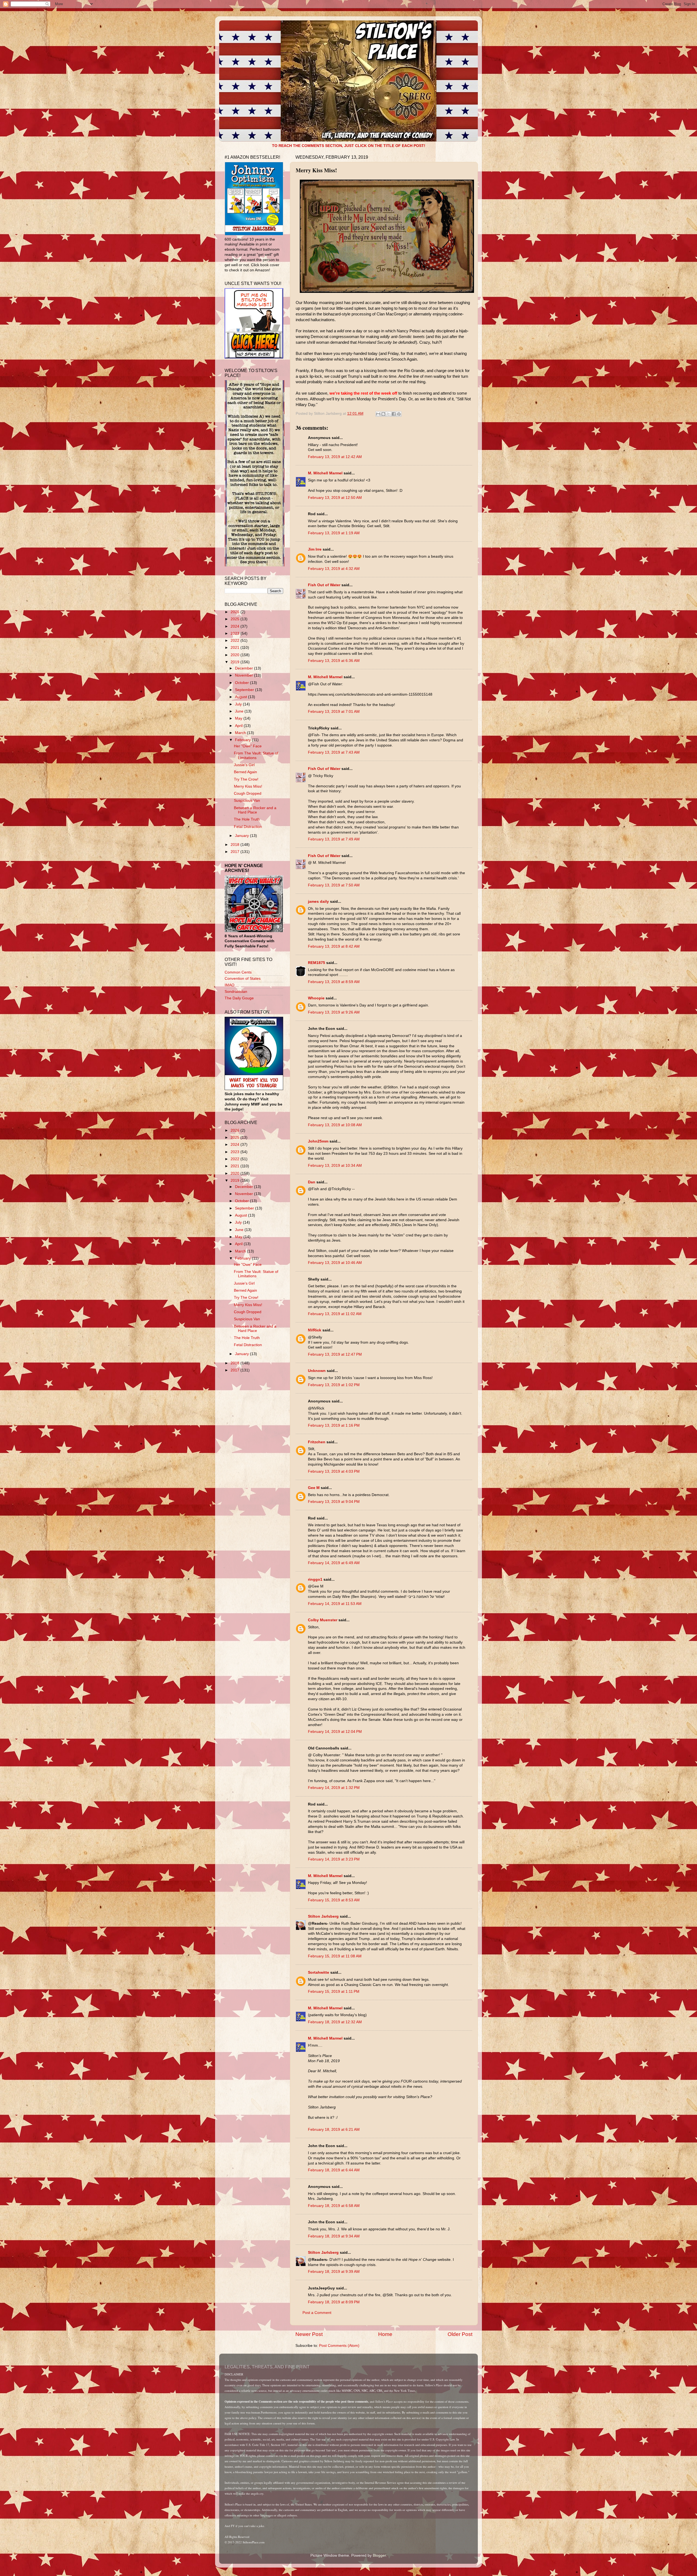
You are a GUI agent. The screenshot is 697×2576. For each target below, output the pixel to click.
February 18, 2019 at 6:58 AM (334, 2206)
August (241, 697)
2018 (236, 845)
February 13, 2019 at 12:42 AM (335, 457)
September (245, 690)
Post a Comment (317, 2313)
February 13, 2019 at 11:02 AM (335, 1314)
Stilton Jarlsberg (323, 1916)
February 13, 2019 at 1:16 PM (334, 1425)
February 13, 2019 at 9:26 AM (334, 1012)
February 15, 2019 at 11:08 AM (335, 1956)
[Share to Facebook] (394, 414)
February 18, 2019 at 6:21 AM (334, 2130)
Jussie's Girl (244, 765)
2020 (236, 655)
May (239, 718)
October (242, 683)
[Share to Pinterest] (399, 414)
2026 (236, 612)
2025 (236, 619)
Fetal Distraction (248, 827)
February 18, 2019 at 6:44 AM (334, 2170)
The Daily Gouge (239, 998)
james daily (318, 902)
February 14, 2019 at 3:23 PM (334, 1859)
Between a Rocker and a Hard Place (255, 810)
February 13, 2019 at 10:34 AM (335, 1166)
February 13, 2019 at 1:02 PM (334, 1385)
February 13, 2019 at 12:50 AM (335, 498)
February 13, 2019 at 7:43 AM (334, 752)
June (240, 711)
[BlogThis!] (383, 414)
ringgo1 (315, 1579)
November (244, 675)
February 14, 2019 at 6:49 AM (334, 1563)
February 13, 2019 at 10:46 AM (335, 1263)
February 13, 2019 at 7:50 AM (334, 885)
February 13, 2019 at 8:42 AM (334, 946)
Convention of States (243, 979)
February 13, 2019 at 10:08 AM (335, 1125)
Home (385, 2334)
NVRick (315, 1330)
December (244, 668)
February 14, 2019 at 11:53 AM (335, 1604)
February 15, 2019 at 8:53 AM (334, 1900)
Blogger (379, 2555)
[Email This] (378, 414)
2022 (236, 641)
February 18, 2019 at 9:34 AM (334, 2236)
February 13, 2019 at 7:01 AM (334, 712)
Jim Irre (315, 549)
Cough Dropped (248, 793)
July (239, 704)
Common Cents (238, 972)
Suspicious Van (247, 801)
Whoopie (316, 998)
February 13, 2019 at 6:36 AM (334, 661)
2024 (236, 626)
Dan (312, 1182)
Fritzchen (317, 1442)
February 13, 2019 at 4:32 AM (334, 569)
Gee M (314, 1488)
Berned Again (245, 772)
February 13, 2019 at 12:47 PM (335, 1354)
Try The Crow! (246, 779)
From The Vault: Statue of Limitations (256, 755)
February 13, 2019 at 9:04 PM (334, 1502)
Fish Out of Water (324, 585)
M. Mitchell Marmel (325, 473)
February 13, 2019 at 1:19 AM (334, 533)
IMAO (230, 985)
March (241, 733)
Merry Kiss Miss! (248, 786)
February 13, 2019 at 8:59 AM (334, 982)
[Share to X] (389, 414)
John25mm (318, 1141)
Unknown (317, 1371)
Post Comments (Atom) (339, 2346)
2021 (236, 648)
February (243, 740)
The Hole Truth (247, 819)
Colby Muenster (323, 1620)
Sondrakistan (236, 992)
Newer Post (309, 2334)
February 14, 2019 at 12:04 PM (335, 1732)
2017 (236, 852)
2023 (236, 633)
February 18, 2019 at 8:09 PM (334, 2302)
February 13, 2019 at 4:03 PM (334, 1471)
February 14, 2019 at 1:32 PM (334, 1788)
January (242, 836)
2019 (236, 662)
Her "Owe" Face (248, 746)
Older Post (460, 2334)
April (239, 726)
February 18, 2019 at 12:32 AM (335, 2022)
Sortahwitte (319, 1972)
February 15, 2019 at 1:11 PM (334, 1992)
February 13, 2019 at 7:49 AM (334, 839)
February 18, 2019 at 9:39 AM (334, 2272)
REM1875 (317, 963)
